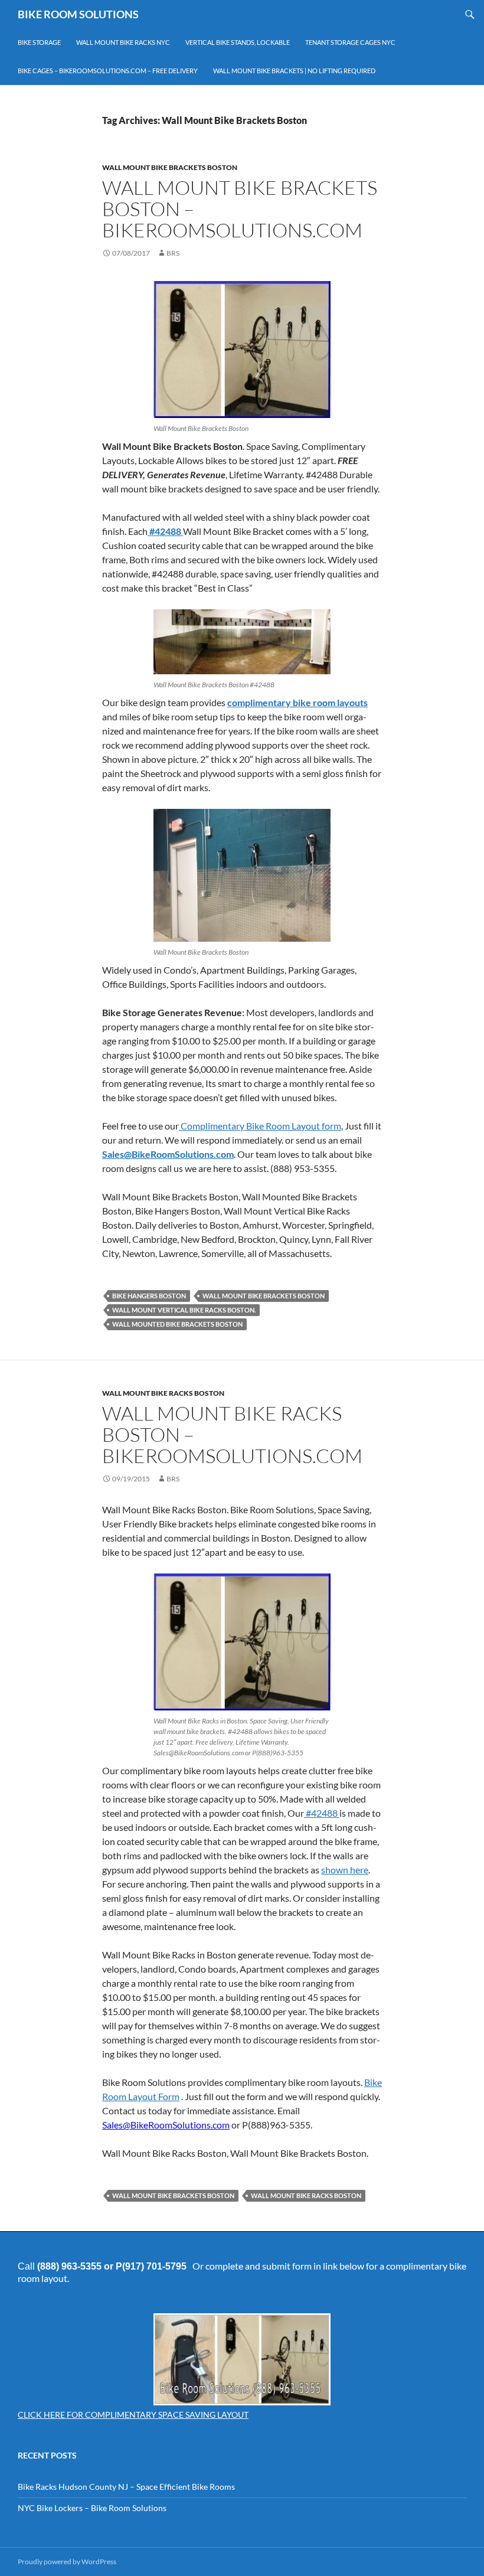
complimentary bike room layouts (297, 702)
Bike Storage (39, 42)
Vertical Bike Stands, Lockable (238, 42)
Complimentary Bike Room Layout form (260, 1126)
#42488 (165, 531)
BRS (173, 253)
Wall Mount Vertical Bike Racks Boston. (184, 1310)
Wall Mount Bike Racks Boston (163, 1393)
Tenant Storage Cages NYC (350, 42)
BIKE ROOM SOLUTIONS (78, 14)
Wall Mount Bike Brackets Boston (170, 167)
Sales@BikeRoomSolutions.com (168, 1154)
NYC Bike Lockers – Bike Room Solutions (92, 2508)
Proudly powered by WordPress (67, 2562)
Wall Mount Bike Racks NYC (123, 42)
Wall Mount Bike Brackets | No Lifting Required (294, 71)
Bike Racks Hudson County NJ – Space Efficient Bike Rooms (126, 2487)
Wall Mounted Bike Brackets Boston (177, 1324)
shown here (345, 1870)
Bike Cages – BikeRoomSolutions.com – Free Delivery (108, 71)
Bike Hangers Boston (149, 1296)
